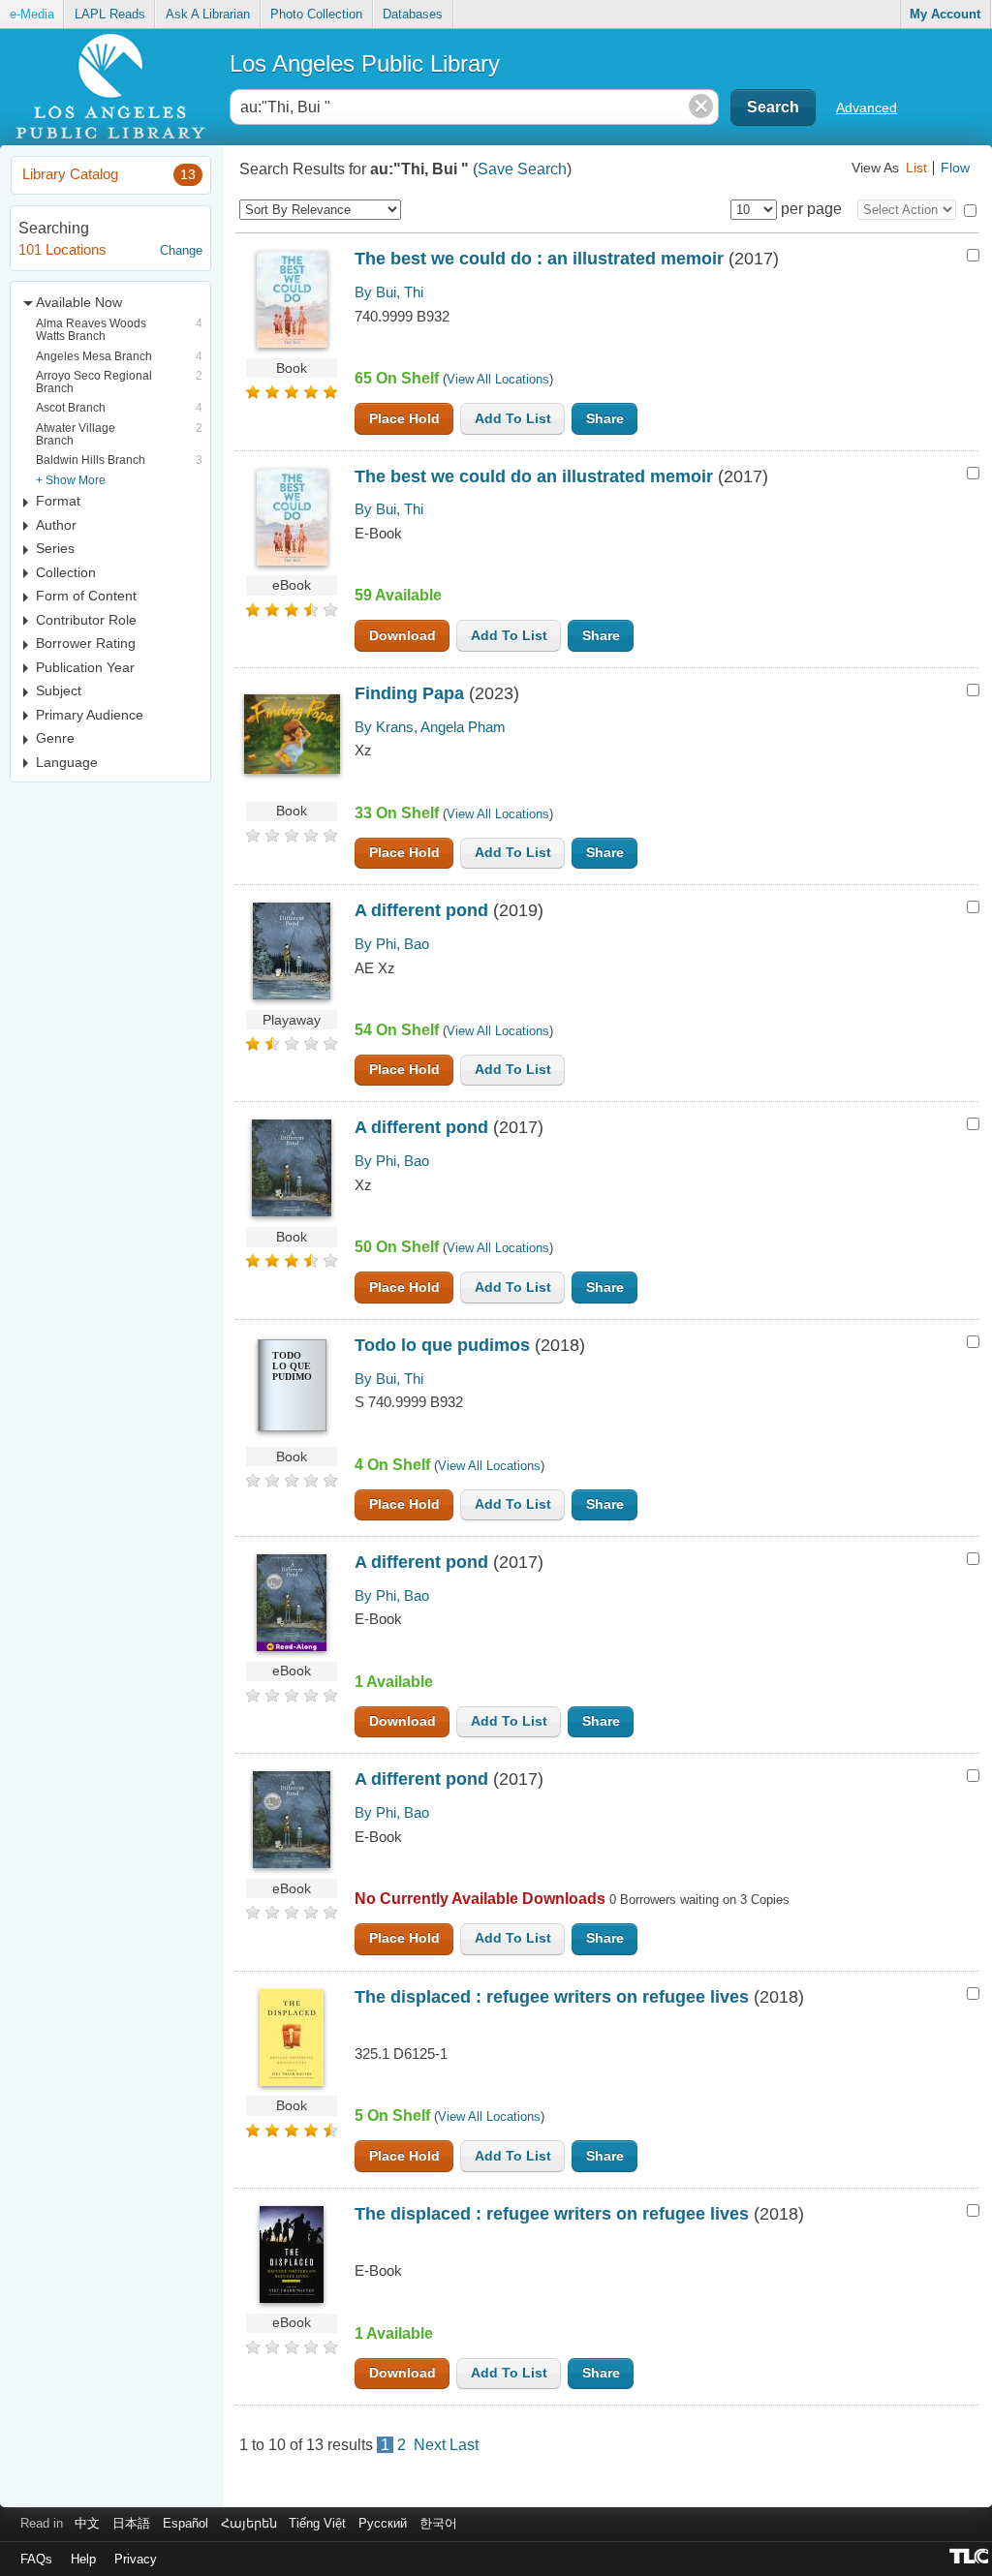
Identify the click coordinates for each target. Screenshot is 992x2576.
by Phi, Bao (392, 944)
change (181, 250)
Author (56, 525)
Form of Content (86, 596)
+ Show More (71, 480)
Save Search (522, 169)
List (916, 168)
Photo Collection (316, 14)
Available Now (79, 302)
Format (58, 501)
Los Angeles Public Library (365, 63)
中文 (87, 2523)
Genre (55, 738)
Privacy (136, 2559)
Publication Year (85, 667)
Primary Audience (90, 715)
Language (67, 762)
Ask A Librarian (208, 14)
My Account (945, 14)
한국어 (438, 2523)
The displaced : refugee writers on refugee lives (552, 1997)
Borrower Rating (86, 643)
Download (403, 636)
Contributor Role (86, 620)
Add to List (513, 419)
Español (186, 2523)
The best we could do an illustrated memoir (534, 476)
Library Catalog (109, 174)
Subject (59, 690)
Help (83, 2559)
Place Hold (404, 419)
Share (605, 419)
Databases (413, 14)
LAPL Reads (110, 14)
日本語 (131, 2523)
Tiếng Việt (317, 2523)
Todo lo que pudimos (442, 1345)
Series (55, 548)
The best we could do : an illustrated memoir (539, 259)
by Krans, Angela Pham (430, 727)
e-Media (32, 14)
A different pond (421, 910)
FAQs (36, 2559)
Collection (66, 572)
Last (464, 2445)
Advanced (867, 107)
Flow (955, 168)
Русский (383, 2523)
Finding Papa (409, 693)
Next (430, 2445)
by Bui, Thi (389, 292)
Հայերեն (249, 2523)
